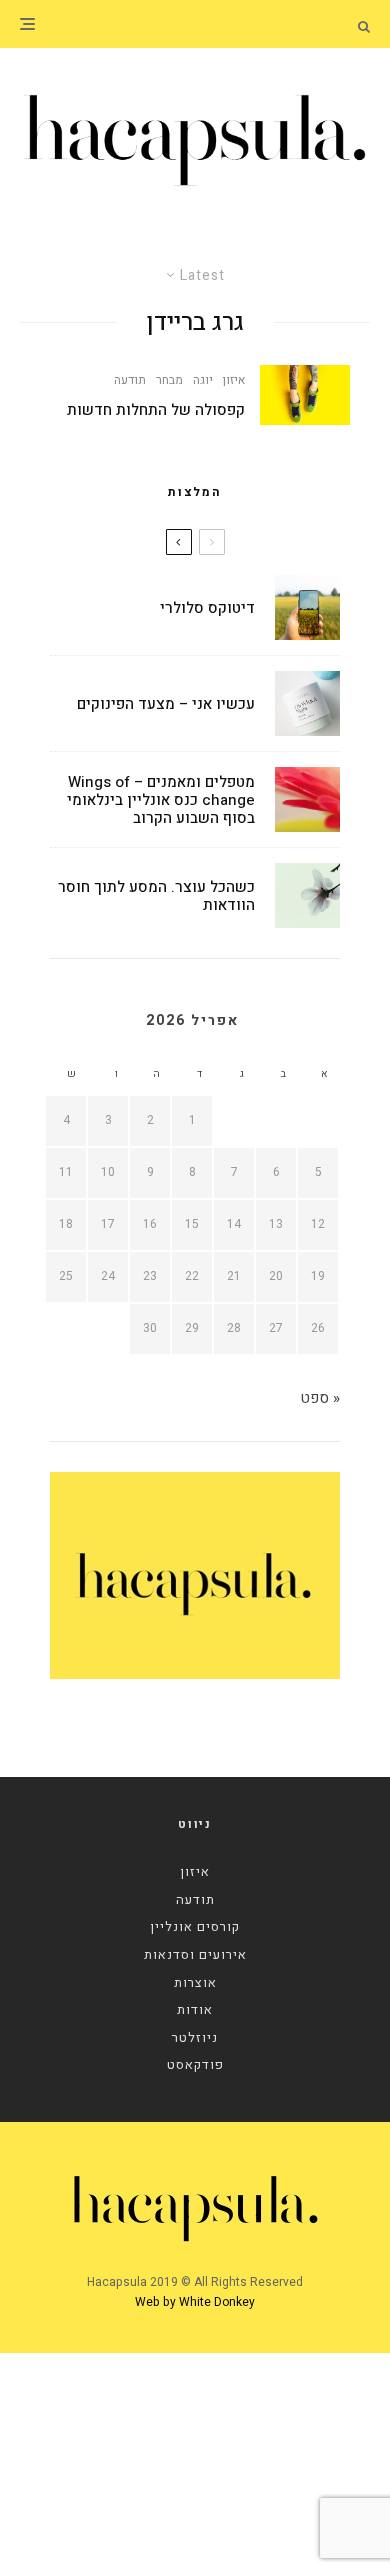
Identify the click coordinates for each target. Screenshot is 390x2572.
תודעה (130, 380)
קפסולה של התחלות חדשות (156, 410)
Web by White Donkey (195, 2302)
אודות (195, 2009)
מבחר (169, 380)
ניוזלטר (195, 2037)
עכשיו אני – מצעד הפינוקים (166, 704)
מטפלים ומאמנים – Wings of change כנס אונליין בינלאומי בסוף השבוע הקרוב (161, 800)
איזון (234, 380)
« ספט (320, 1398)
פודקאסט (195, 2064)
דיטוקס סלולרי (207, 608)
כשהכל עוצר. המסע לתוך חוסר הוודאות (156, 896)
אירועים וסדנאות (195, 1954)
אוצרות (195, 1982)
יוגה (203, 380)
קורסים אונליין (195, 1926)
